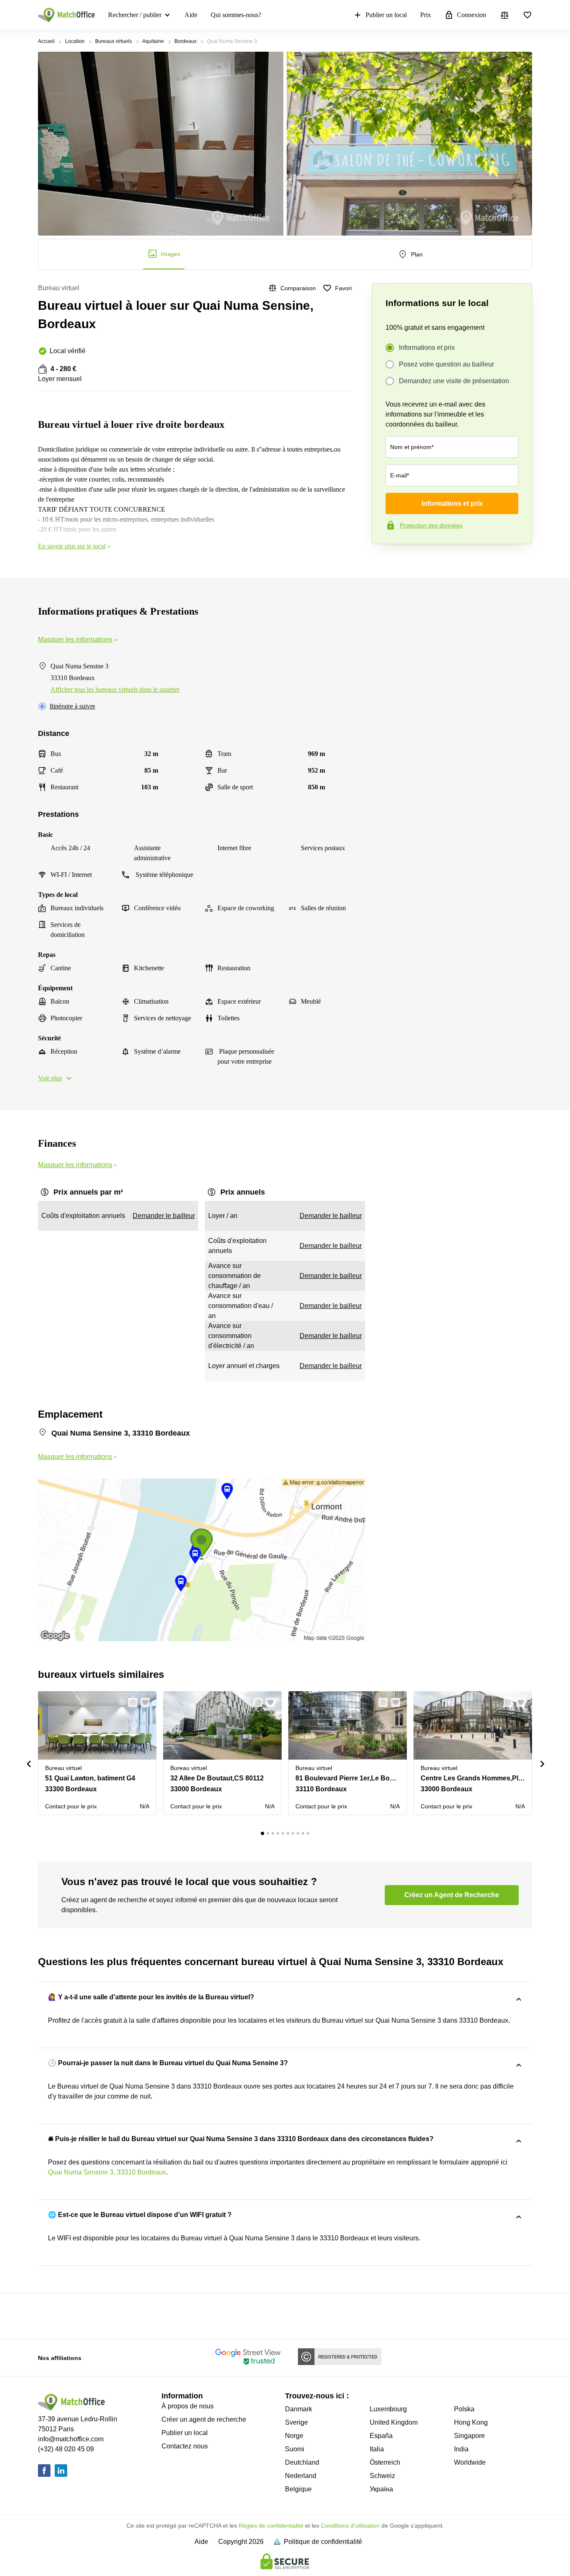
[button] (130, 1702)
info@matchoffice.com (71, 2439)
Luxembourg (388, 2409)
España (381, 2436)
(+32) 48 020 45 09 (66, 2449)
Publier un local (386, 15)
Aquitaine (153, 41)
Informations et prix (427, 348)
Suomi (295, 2449)
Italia (377, 2449)
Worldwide (470, 2462)
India (461, 2449)
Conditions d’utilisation (350, 2526)
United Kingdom (394, 2422)
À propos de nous (188, 2406)
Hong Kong (471, 2422)
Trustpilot (384, 562)
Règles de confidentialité (271, 2526)
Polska (464, 2409)
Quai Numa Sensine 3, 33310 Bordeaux (107, 2172)
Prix (426, 15)
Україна (381, 2489)
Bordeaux (185, 41)
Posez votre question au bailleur (446, 364)
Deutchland (302, 2462)
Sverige (296, 2422)
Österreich (385, 2462)
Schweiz (382, 2476)
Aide (191, 15)
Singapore (469, 2436)
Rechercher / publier (135, 15)
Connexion (472, 15)
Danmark (299, 2409)
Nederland (301, 2476)
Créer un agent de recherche (204, 2419)
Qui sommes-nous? (236, 15)
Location (75, 41)
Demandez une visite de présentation (454, 381)
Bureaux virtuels (113, 41)
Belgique (298, 2489)
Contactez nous (185, 2446)
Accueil (46, 41)
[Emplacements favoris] (527, 15)
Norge (294, 2436)
